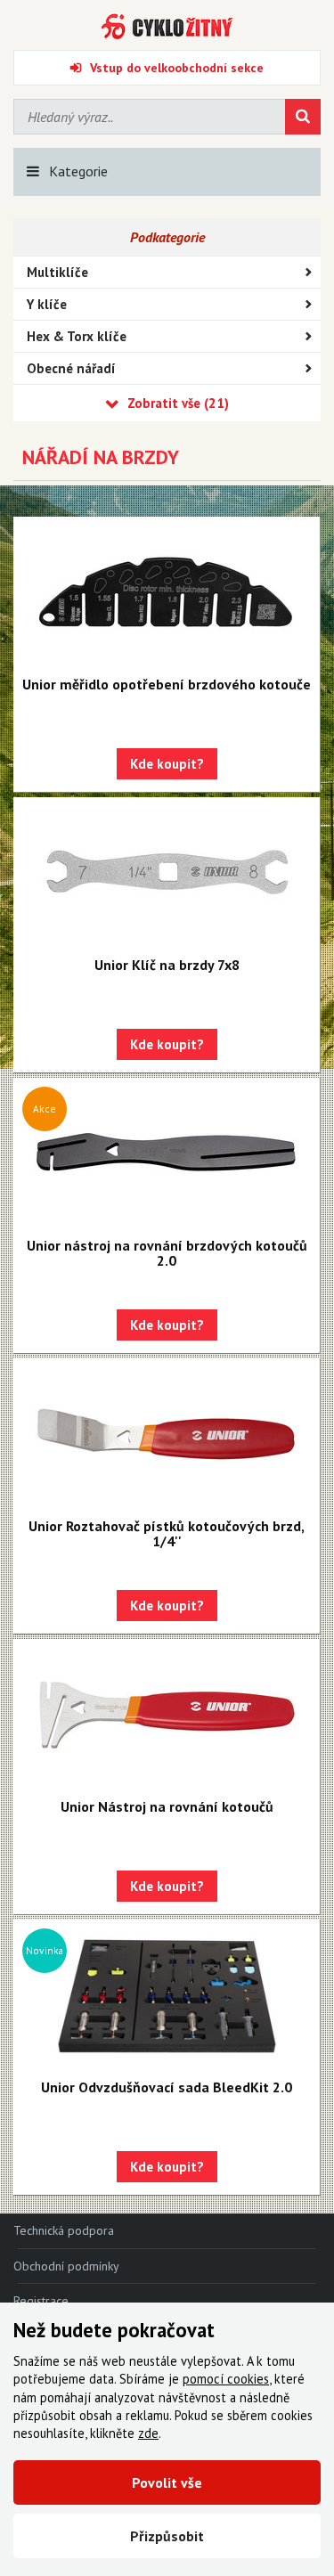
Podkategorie (167, 237)
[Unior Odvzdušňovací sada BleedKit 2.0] (167, 1995)
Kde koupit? (167, 764)
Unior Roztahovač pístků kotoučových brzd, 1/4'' (167, 1533)
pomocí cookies (226, 2379)
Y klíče (47, 304)
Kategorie (78, 171)
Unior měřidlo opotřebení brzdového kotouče (167, 684)
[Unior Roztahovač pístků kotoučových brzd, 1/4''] (167, 1434)
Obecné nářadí (71, 368)
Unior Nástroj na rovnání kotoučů (167, 1806)
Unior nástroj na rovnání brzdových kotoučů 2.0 (167, 1253)
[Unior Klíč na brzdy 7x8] (167, 873)
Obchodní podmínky (66, 2266)
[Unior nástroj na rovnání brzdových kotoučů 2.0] (167, 1153)
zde (148, 2433)
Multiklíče (57, 272)
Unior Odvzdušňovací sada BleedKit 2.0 (167, 2087)
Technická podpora (64, 2230)
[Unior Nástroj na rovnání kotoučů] (167, 1715)
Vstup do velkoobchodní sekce (177, 68)
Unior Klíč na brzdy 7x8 (167, 965)
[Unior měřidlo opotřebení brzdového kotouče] (167, 592)
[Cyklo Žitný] (167, 27)
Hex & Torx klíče (77, 336)
